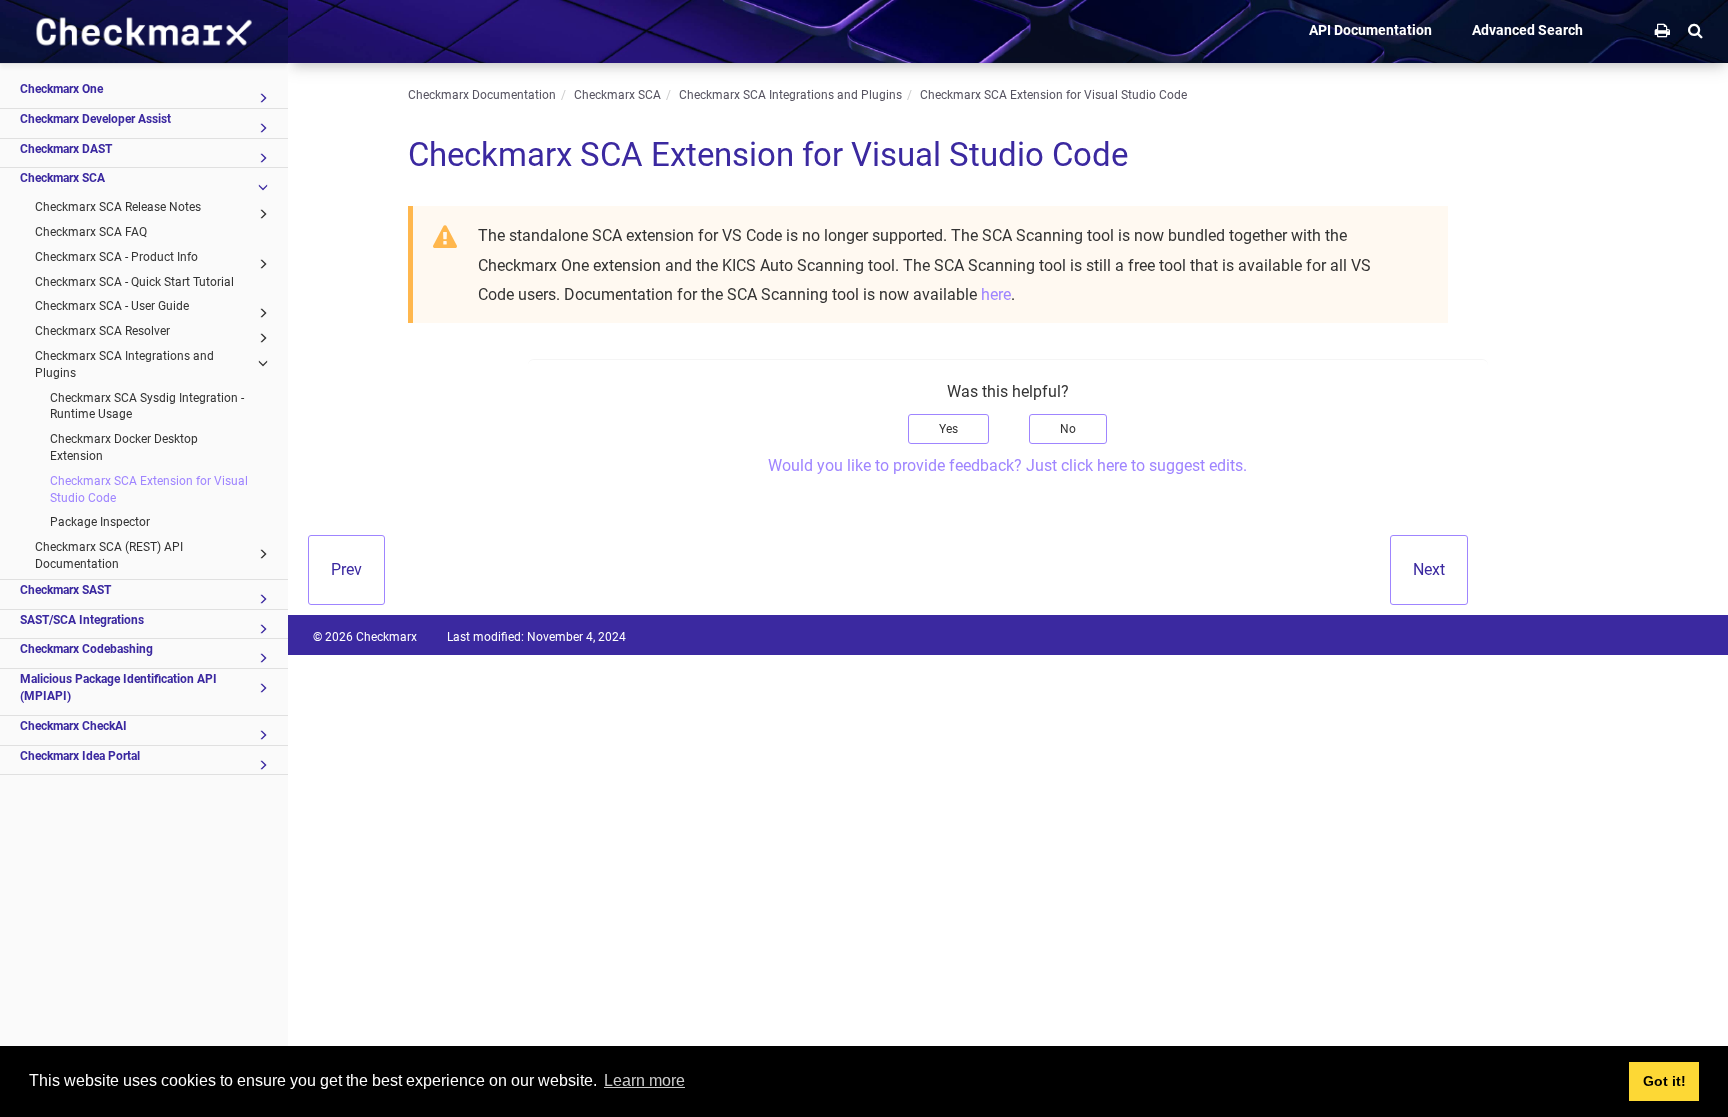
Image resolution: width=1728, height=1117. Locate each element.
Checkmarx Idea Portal (80, 756)
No (1068, 429)
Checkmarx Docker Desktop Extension (124, 447)
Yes (948, 429)
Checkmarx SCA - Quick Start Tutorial (134, 282)
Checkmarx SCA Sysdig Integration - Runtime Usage (147, 406)
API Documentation (1370, 30)
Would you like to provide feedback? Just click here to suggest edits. (1007, 465)
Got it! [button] (1664, 1081)
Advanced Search (1527, 30)
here (996, 294)
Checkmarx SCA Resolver (102, 331)
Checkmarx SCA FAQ (91, 232)
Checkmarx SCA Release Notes (118, 207)
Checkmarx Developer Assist (95, 119)
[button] (1695, 30)
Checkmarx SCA (62, 178)
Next (1429, 569)
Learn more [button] (644, 1080)
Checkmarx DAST (66, 149)
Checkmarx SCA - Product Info (116, 257)
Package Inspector (100, 522)
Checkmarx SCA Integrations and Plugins (124, 364)
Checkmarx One (61, 89)
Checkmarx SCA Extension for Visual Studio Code (149, 489)
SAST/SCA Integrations (82, 620)
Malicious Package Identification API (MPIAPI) (118, 687)
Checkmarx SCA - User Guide (112, 306)
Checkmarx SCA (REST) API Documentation (109, 555)
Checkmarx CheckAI (73, 726)
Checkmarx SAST (65, 590)
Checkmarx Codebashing (86, 649)
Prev (346, 569)
